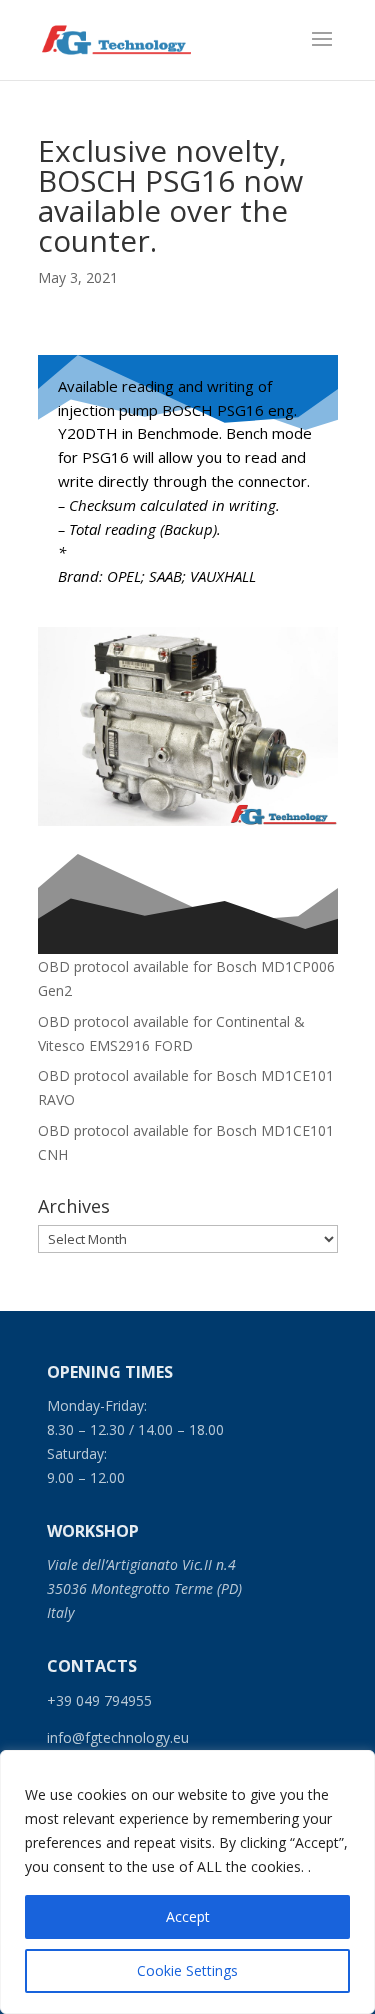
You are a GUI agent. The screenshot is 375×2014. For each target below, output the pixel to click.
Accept (188, 1916)
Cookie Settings (187, 1970)
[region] (187, 1882)
